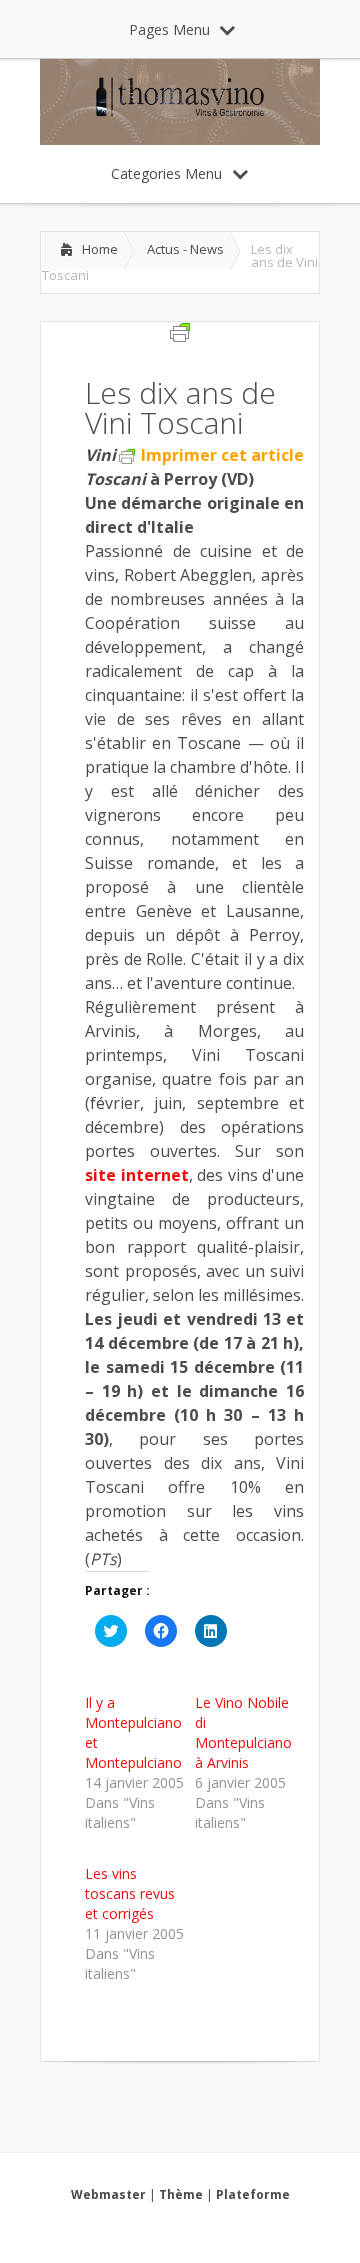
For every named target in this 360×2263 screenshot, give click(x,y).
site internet (137, 1175)
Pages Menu (169, 29)
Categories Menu (166, 173)
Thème (181, 2194)
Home (100, 249)
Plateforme (253, 2194)
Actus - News (185, 249)
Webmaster (108, 2194)
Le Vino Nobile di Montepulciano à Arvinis (243, 1732)
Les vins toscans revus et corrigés (130, 1893)
